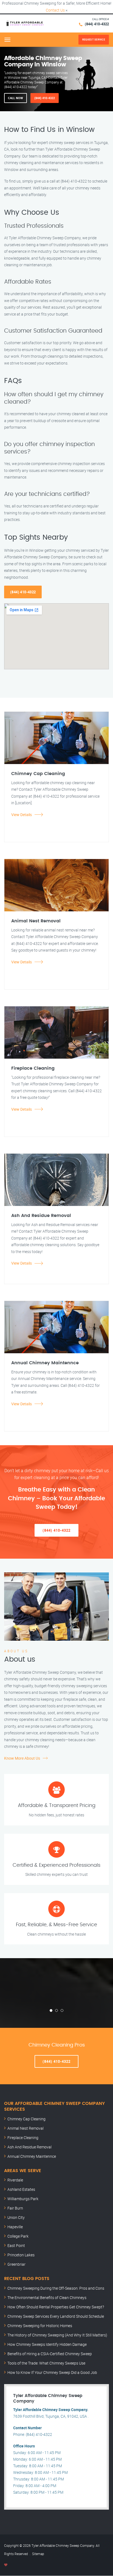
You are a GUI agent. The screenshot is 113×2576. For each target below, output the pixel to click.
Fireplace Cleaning (23, 2138)
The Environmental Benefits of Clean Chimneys (47, 2298)
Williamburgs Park (23, 2199)
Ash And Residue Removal (29, 2147)
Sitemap (38, 2554)
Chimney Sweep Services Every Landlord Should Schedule (56, 2316)
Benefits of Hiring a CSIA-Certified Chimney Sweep (50, 2354)
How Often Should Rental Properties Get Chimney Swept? (56, 2307)
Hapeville (15, 2227)
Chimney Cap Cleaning (26, 2119)
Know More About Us (22, 1758)
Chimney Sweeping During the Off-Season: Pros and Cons (56, 2288)
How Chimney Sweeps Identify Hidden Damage (47, 2344)
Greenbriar (16, 2264)
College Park (18, 2236)
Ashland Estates (21, 2189)
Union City (16, 2217)
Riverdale (15, 2180)
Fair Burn (15, 2208)
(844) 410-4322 (97, 24)
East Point (16, 2245)
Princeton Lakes (21, 2255)
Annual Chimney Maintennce (32, 2156)
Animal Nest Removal (26, 2128)
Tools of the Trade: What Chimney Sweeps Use (46, 2363)
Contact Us (55, 10)
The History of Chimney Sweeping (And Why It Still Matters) (57, 2335)
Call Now (15, 98)
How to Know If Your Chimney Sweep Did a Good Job (52, 2372)
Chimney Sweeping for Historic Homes (40, 2326)
